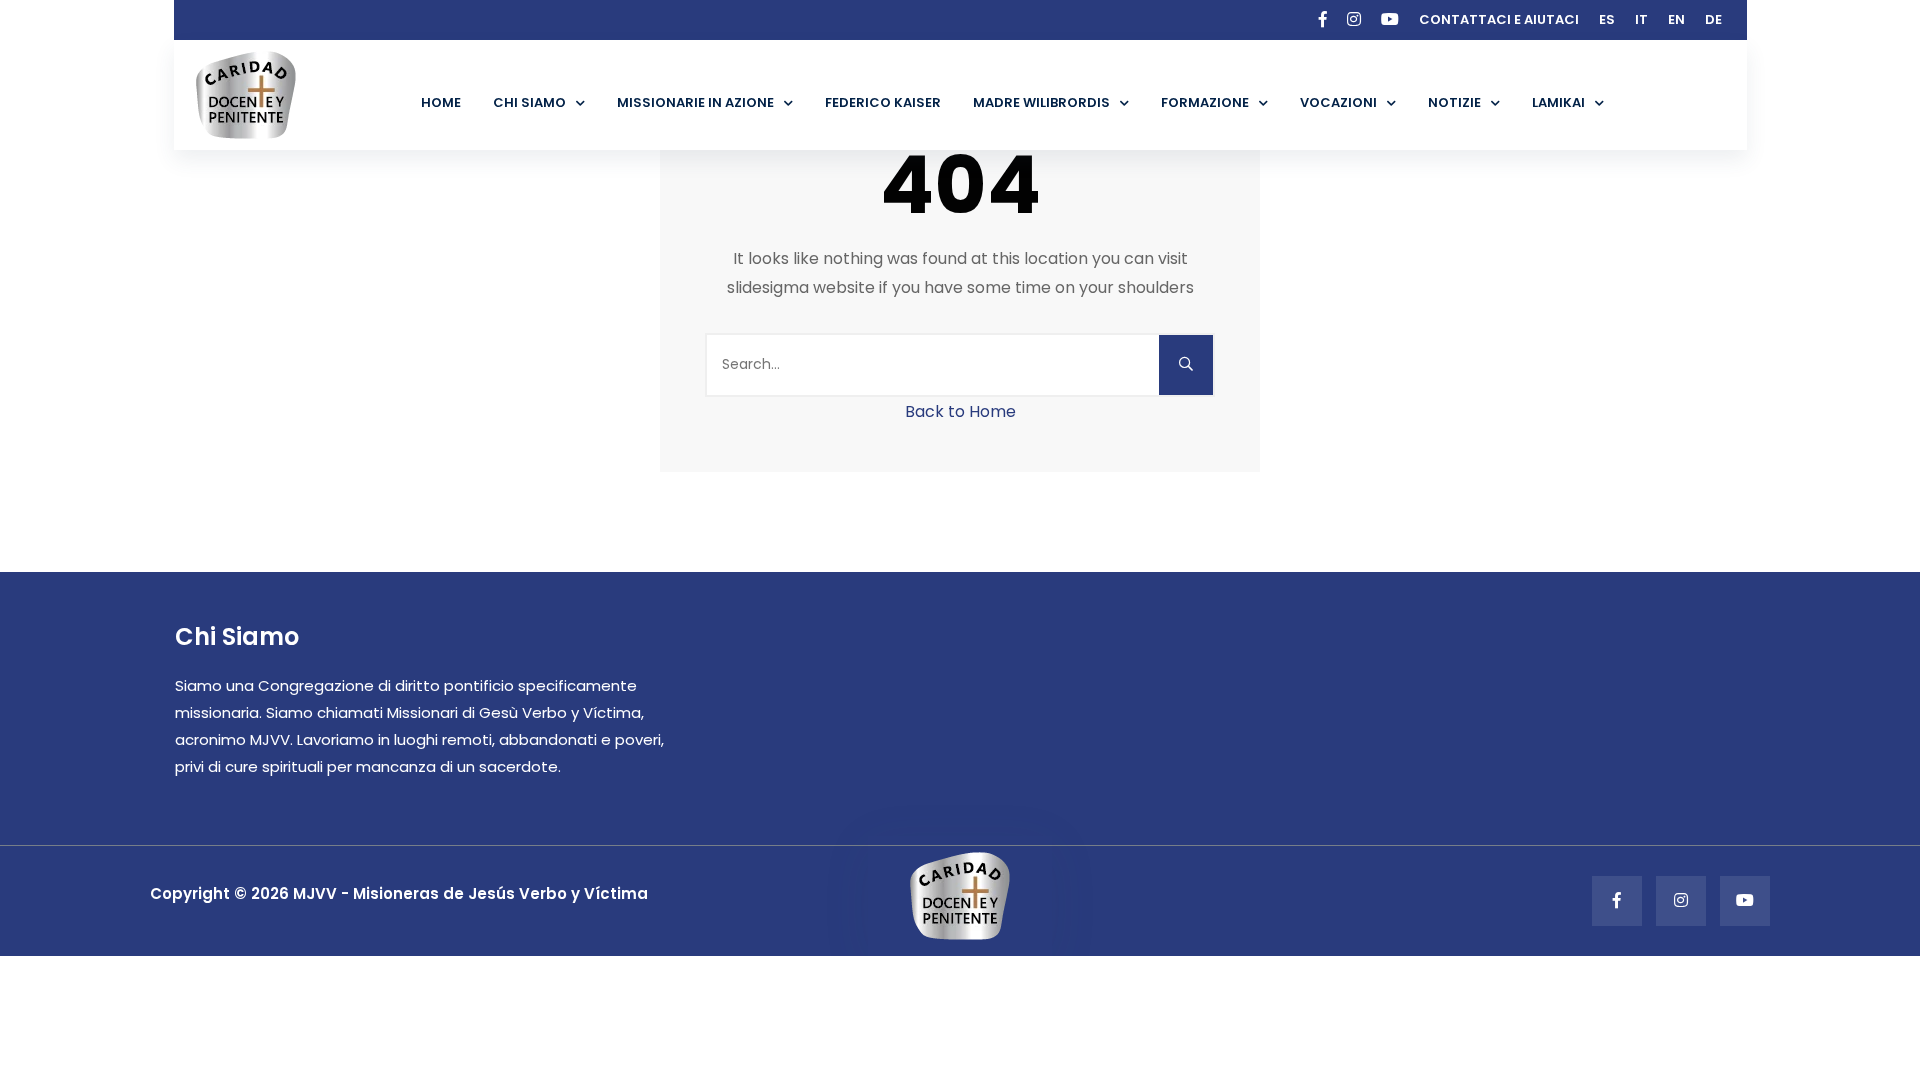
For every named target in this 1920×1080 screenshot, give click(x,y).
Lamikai (1558, 102)
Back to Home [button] (960, 411)
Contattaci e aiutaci (1499, 19)
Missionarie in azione (695, 102)
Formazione (1205, 102)
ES (1607, 19)
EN (1676, 19)
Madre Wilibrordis (1041, 102)
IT (1641, 19)
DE (1713, 19)
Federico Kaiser (883, 102)
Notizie (1454, 102)
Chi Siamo (529, 102)
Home (441, 102)
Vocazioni (1338, 102)
